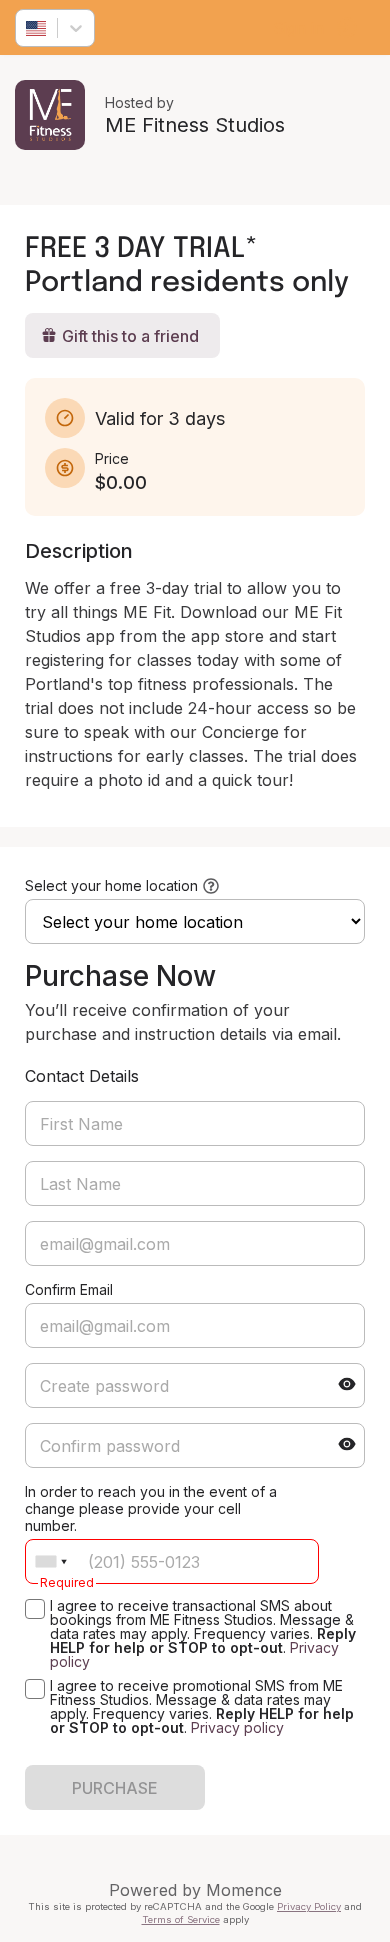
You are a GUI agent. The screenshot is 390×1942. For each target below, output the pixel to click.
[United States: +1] (51, 1561)
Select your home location (111, 885)
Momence (244, 1890)
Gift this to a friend (130, 336)
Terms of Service (181, 1919)
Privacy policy (237, 1727)
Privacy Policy (309, 1906)
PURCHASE (115, 1788)
